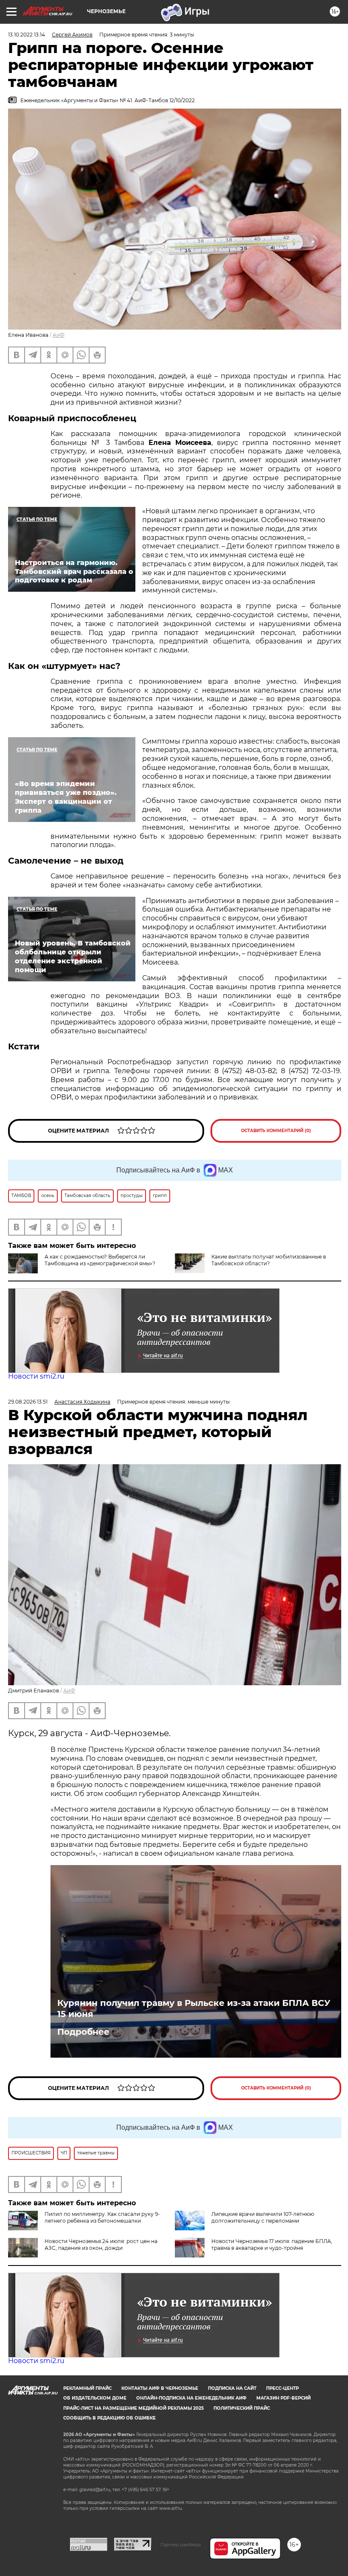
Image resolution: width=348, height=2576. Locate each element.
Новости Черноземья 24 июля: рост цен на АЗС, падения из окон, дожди (101, 2245)
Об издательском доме (95, 2398)
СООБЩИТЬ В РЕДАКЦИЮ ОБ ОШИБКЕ (109, 2418)
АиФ (59, 335)
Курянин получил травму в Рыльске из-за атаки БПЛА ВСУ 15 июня (194, 2008)
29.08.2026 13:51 (28, 1402)
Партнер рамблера (181, 2545)
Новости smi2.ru (36, 1376)
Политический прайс (242, 2408)
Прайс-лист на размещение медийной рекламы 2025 (133, 2408)
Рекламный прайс (87, 2388)
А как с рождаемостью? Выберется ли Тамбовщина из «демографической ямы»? (100, 1260)
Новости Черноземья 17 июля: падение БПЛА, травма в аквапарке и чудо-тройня (272, 2245)
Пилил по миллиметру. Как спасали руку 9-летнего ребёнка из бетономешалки (102, 2217)
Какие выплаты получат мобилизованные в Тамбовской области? (269, 1260)
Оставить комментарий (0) (276, 1131)
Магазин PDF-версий (283, 2398)
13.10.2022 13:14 (27, 35)
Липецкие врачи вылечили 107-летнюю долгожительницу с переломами (263, 2217)
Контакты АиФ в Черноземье (160, 2388)
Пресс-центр (282, 2388)
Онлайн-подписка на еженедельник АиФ (191, 2398)
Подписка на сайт (232, 2388)
